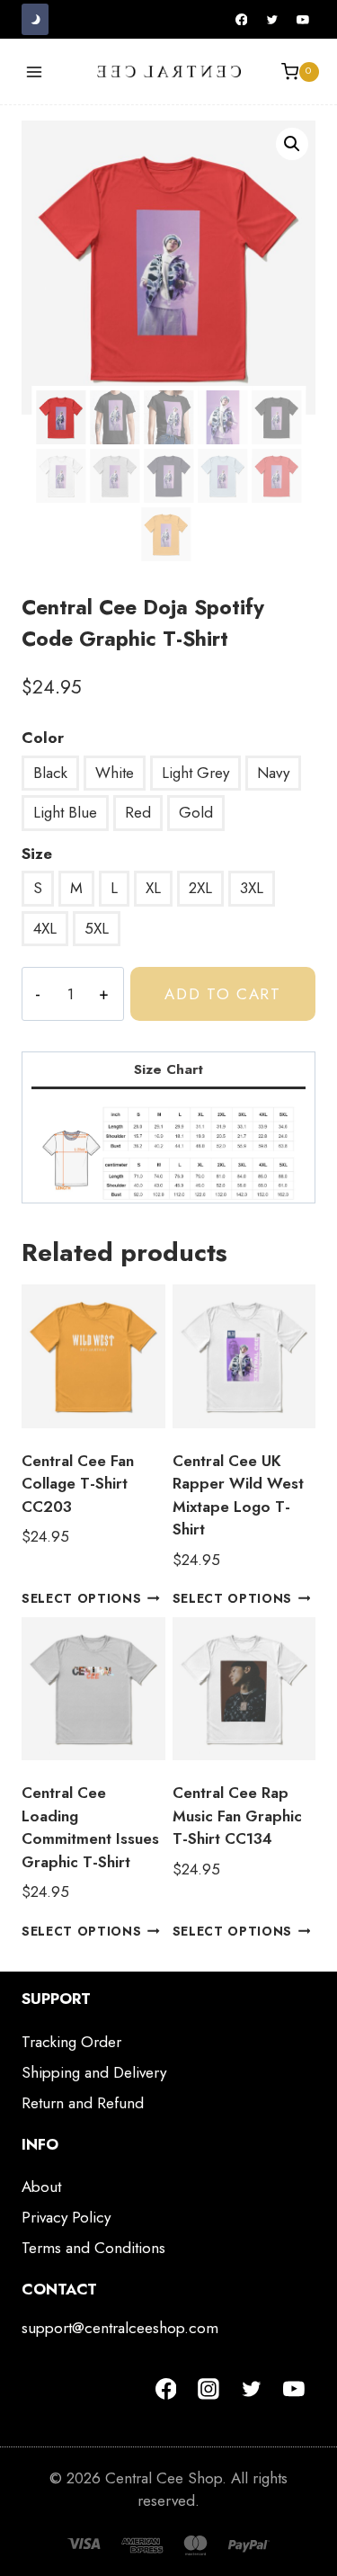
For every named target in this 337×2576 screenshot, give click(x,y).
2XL (200, 888)
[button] (292, 144)
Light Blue (65, 812)
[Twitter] (272, 20)
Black (50, 773)
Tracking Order (71, 2042)
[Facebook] (242, 20)
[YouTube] (303, 20)
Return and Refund (83, 2103)
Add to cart (223, 994)
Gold (196, 812)
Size (37, 854)
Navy (273, 773)
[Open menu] (35, 72)
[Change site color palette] (35, 19)
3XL (252, 888)
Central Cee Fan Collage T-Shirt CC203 (78, 1484)
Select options (82, 1598)
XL (153, 888)
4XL (45, 928)
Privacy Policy (66, 2217)
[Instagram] (208, 2389)
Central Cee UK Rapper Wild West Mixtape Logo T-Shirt (238, 1495)
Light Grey (195, 773)
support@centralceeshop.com (120, 2328)
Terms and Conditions (93, 2248)
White (115, 773)
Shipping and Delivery (94, 2072)
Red (138, 812)
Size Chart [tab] (168, 1069)
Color (43, 738)
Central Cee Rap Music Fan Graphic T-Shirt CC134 (237, 1816)
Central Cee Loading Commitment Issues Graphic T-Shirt (90, 1827)
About (41, 2187)
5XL (97, 928)
